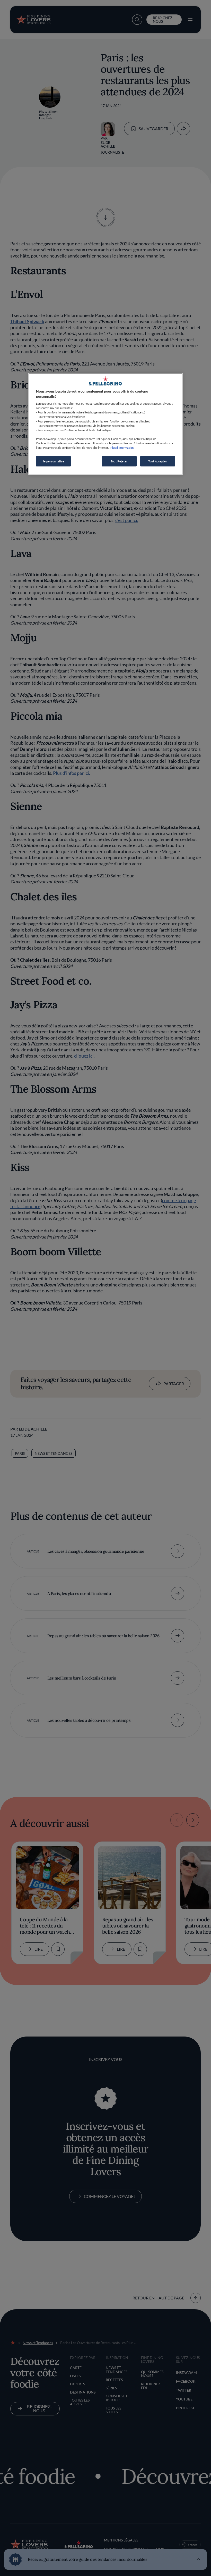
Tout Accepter (158, 461)
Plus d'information (122, 447)
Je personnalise (54, 461)
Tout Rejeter (119, 461)
